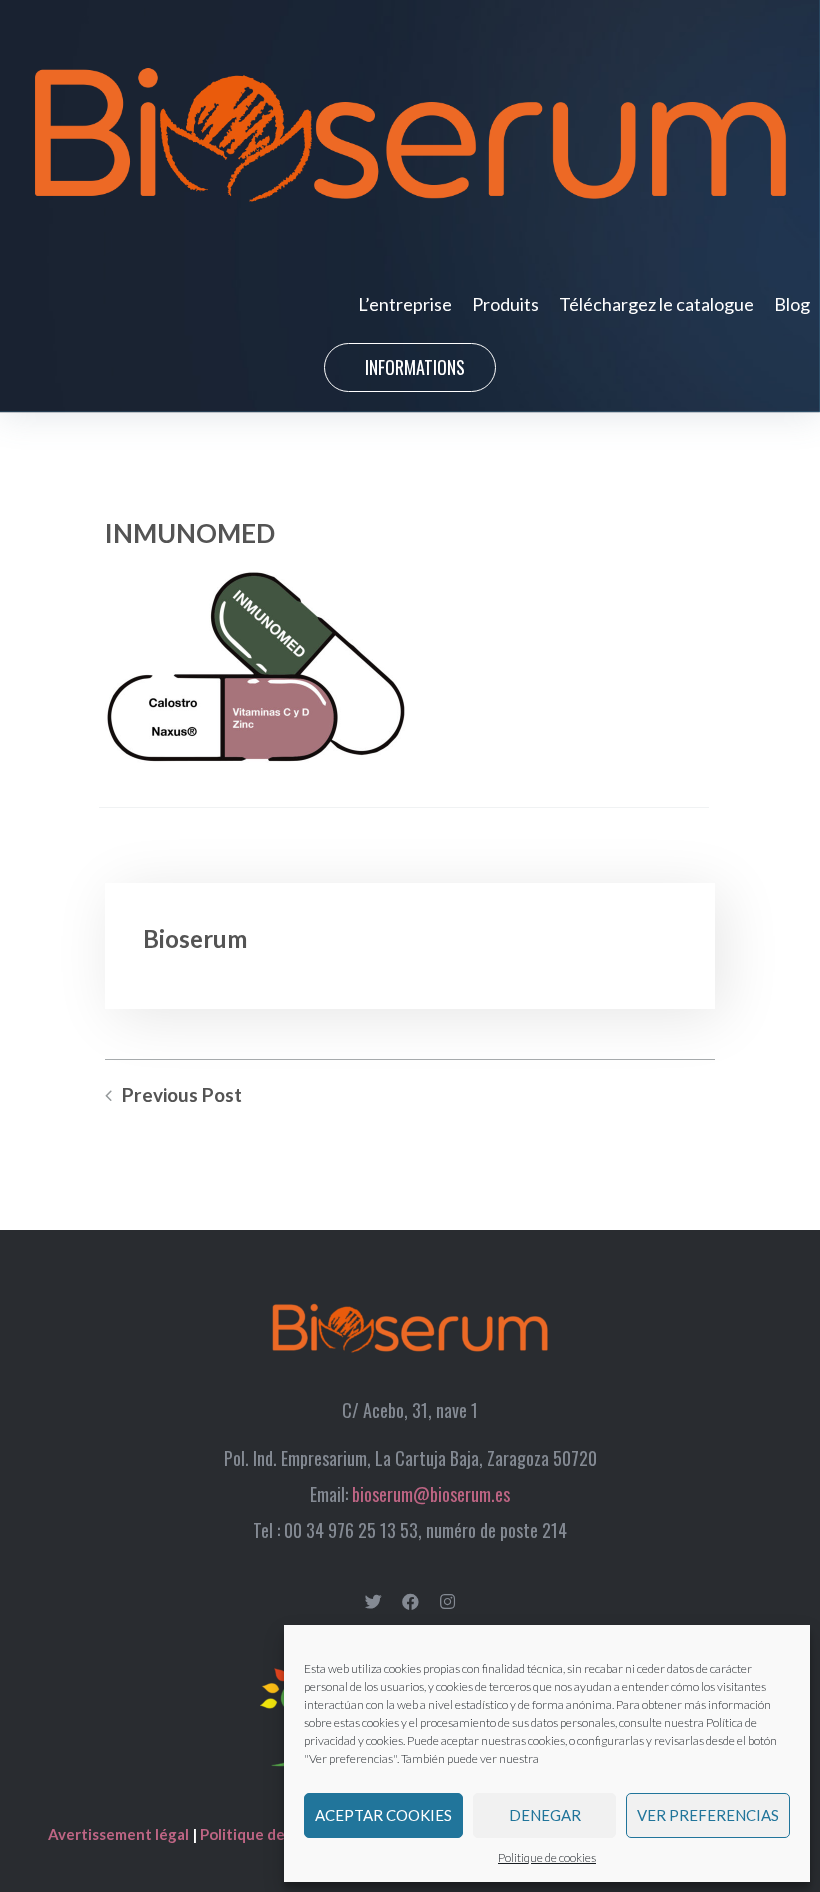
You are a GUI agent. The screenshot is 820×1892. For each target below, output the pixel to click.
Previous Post (182, 1095)
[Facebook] (410, 1601)
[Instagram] (447, 1601)
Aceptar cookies (383, 1815)
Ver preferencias (708, 1815)
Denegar (545, 1815)
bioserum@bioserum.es (431, 1494)
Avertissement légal (120, 1834)
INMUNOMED (190, 533)
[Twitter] (373, 1601)
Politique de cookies (547, 1857)
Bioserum (195, 938)
